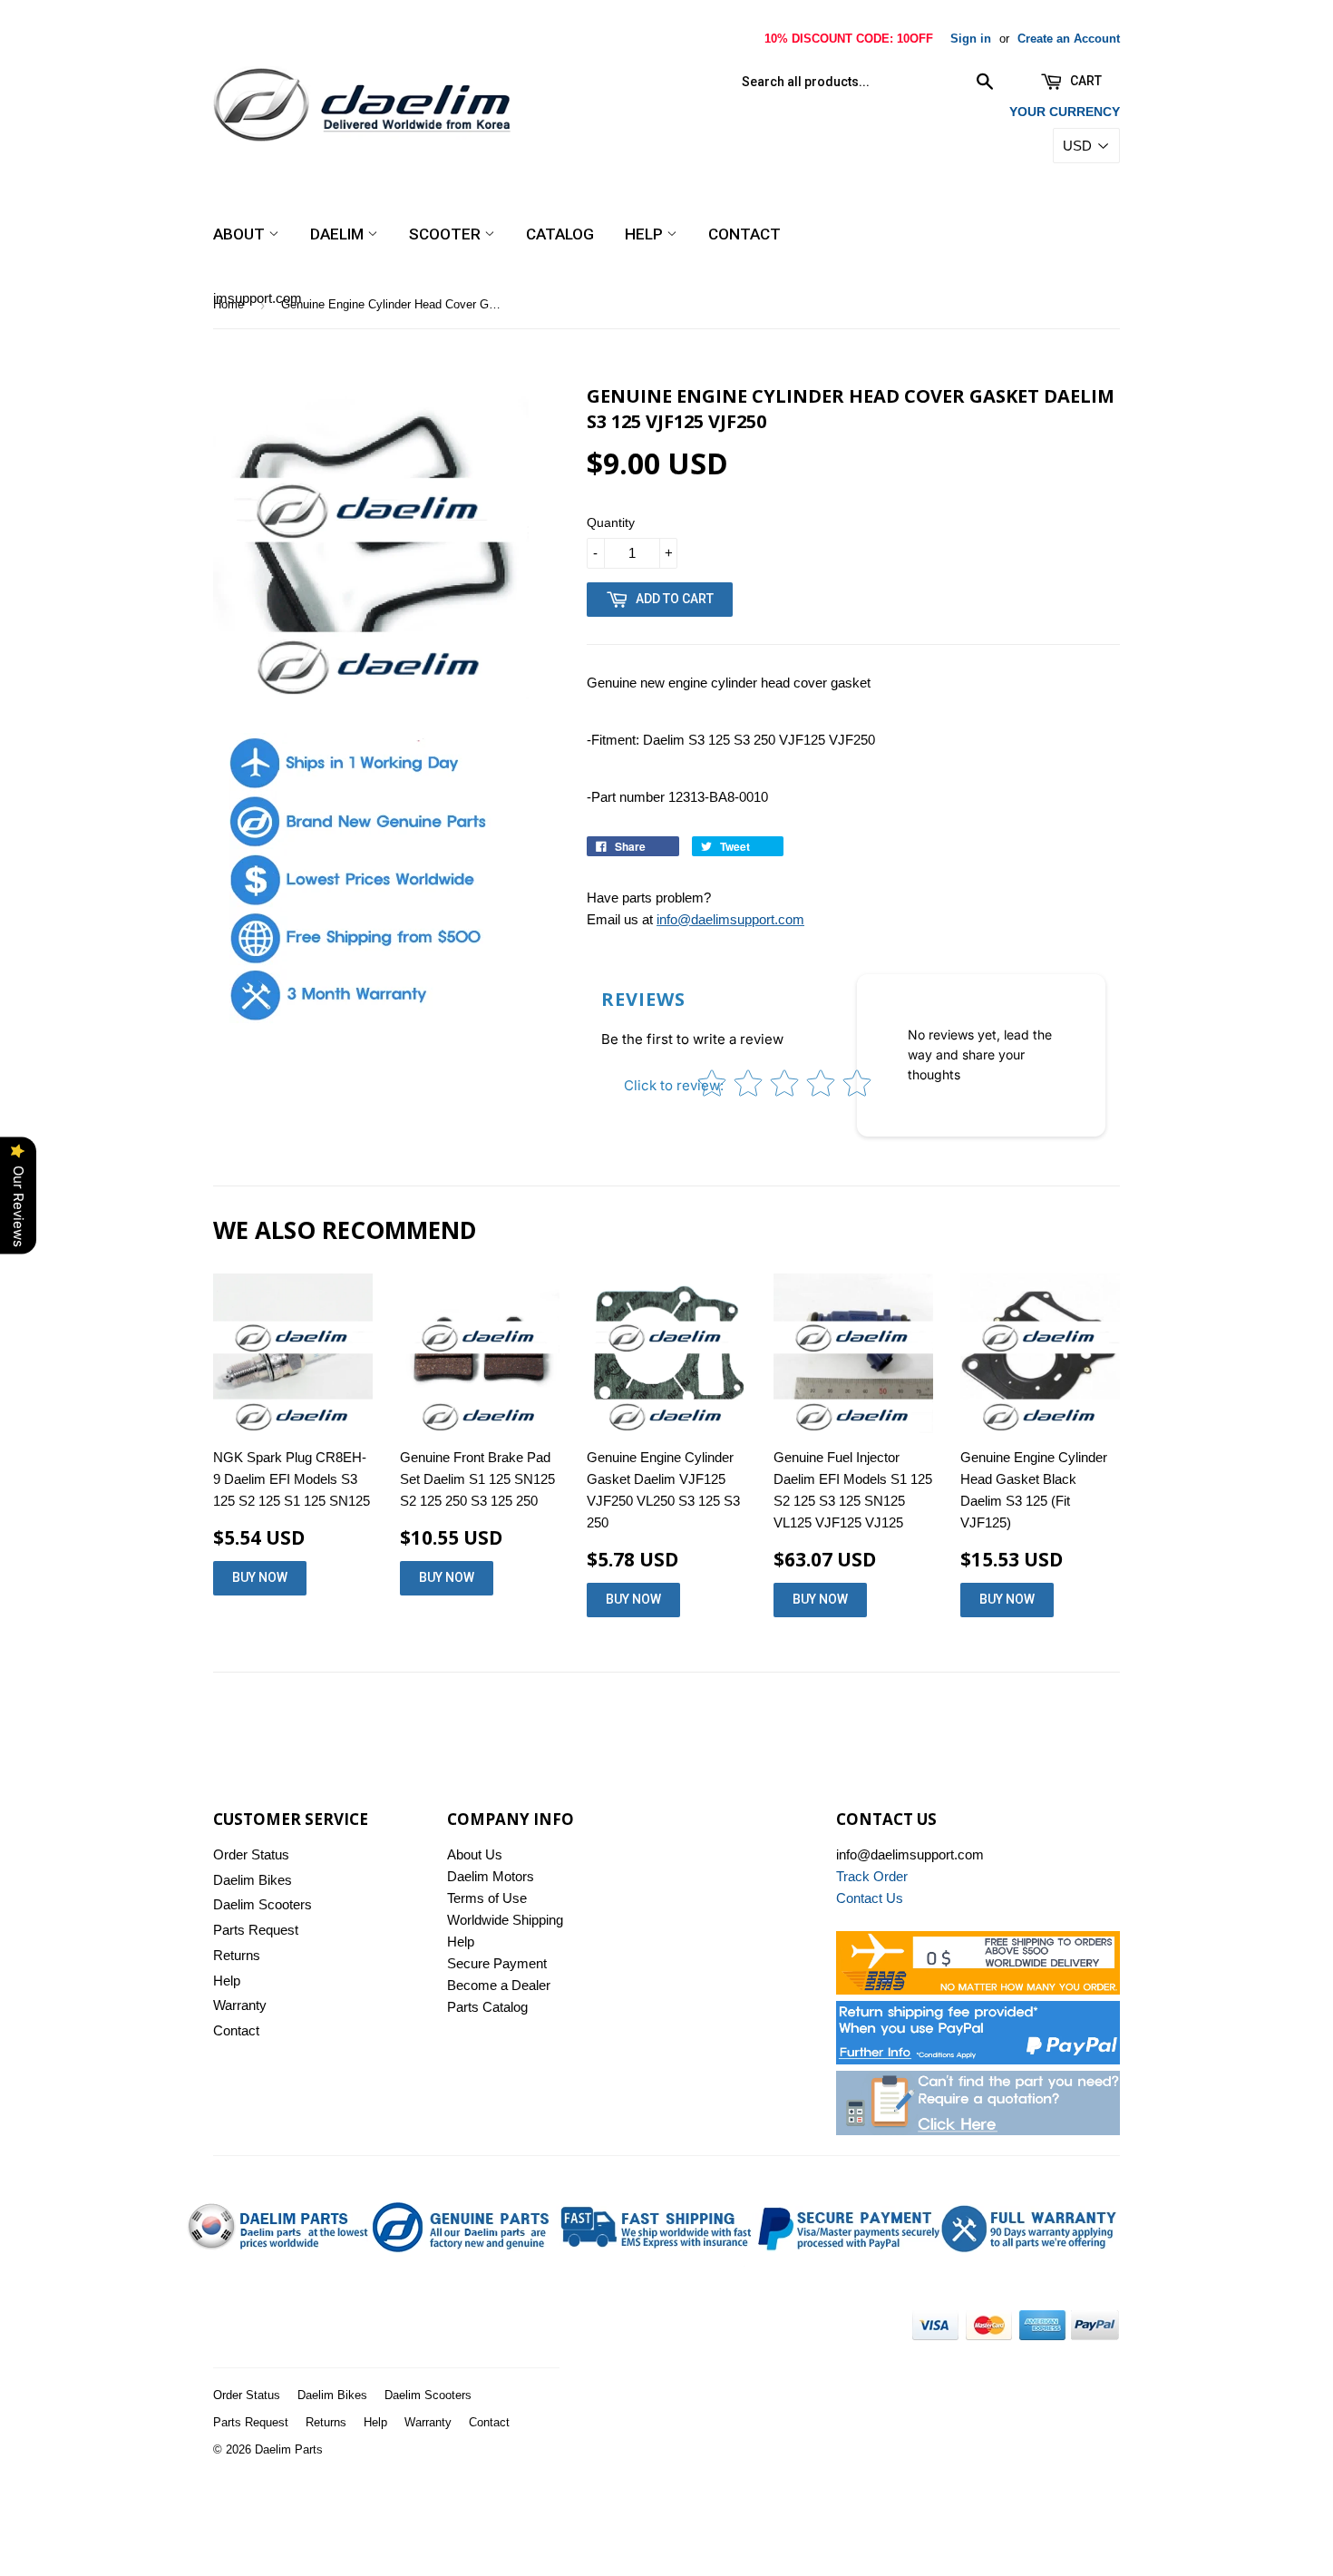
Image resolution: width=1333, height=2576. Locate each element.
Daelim (339, 234)
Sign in (971, 39)
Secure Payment (497, 1963)
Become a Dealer (499, 1985)
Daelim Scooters (263, 1904)
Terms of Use (487, 1898)
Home (229, 304)
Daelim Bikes (253, 1880)
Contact (744, 234)
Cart (1085, 81)
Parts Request (256, 1930)
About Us (475, 1854)
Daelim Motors (491, 1876)
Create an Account (1069, 39)
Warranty (240, 2005)
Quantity (611, 522)
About (241, 234)
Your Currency (1065, 112)
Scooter (447, 234)
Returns (237, 1955)
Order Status (251, 1854)
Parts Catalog (487, 2007)
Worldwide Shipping (505, 1920)
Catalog (560, 234)
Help (646, 234)
